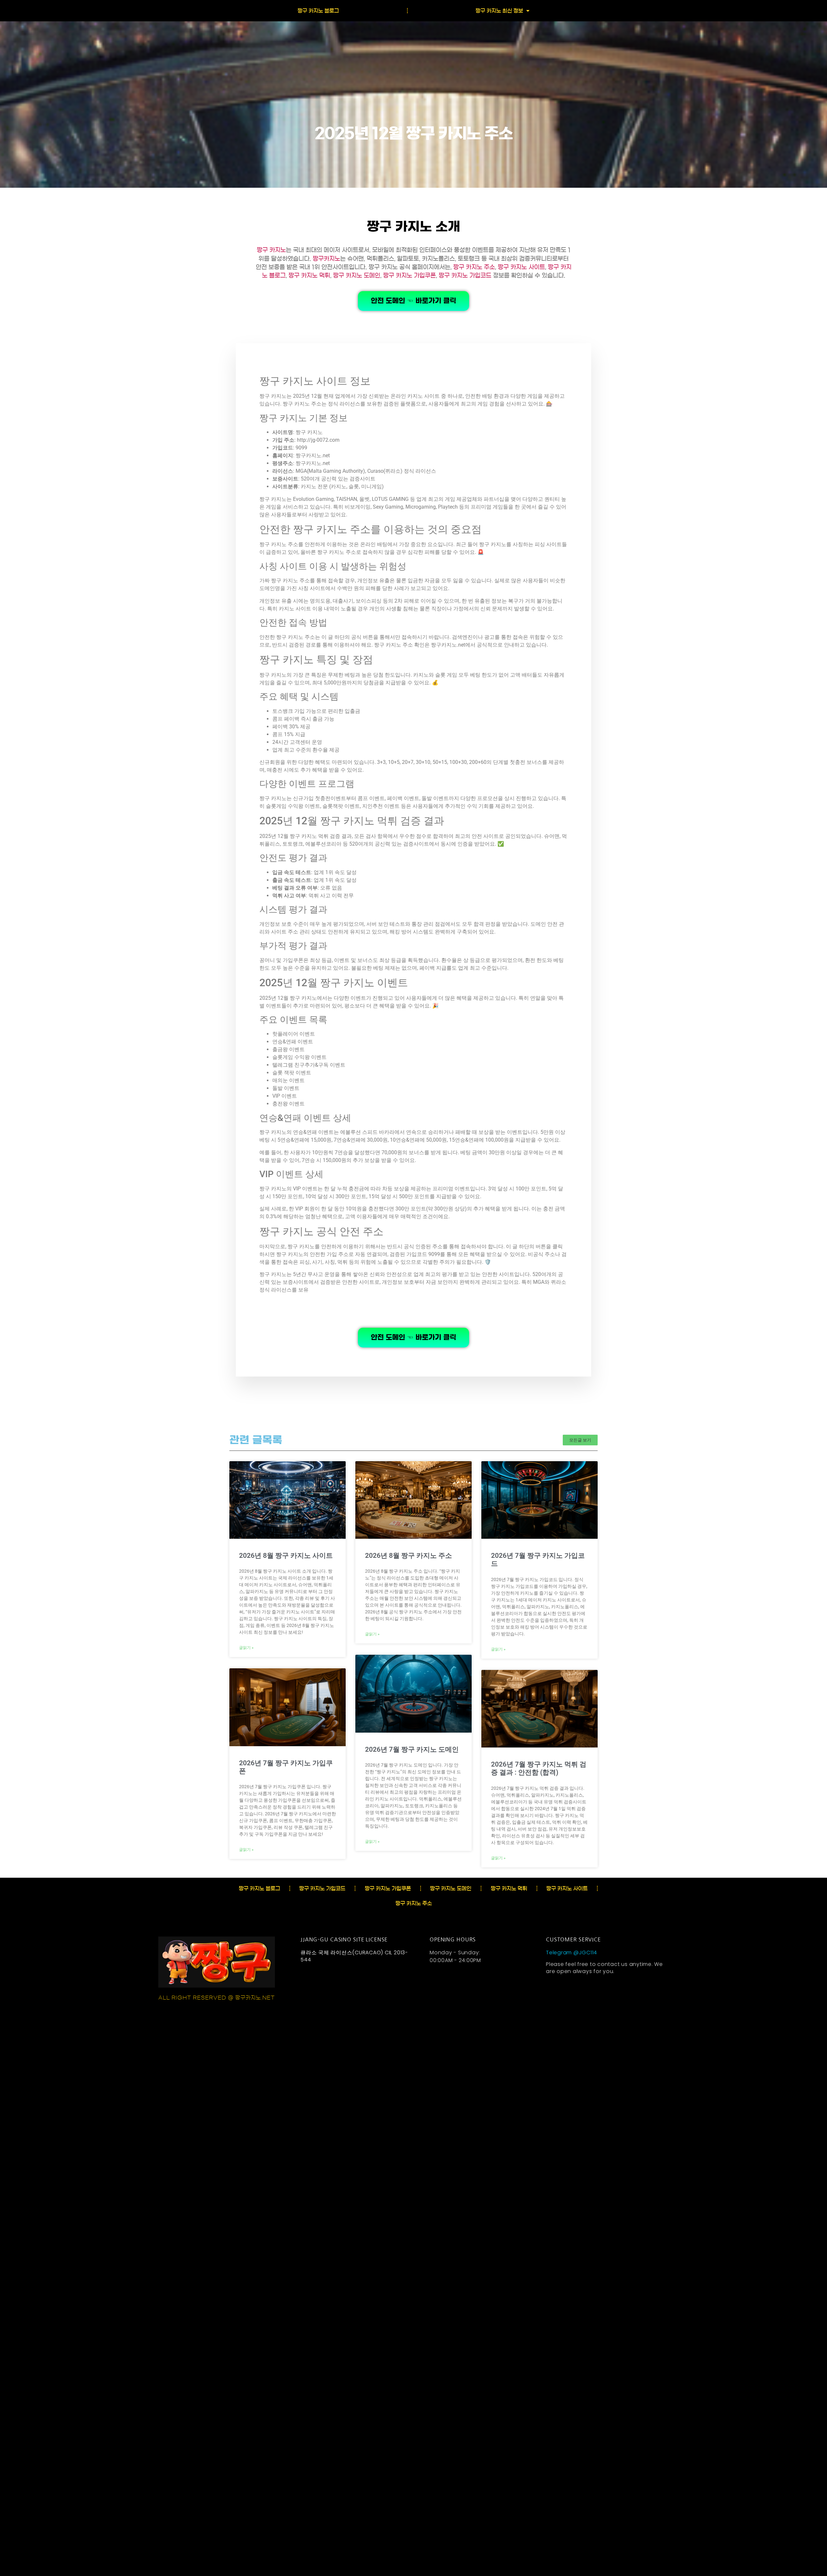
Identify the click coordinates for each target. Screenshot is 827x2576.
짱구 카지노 (271, 250)
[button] (580, 1440)
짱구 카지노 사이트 (521, 267)
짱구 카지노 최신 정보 (499, 11)
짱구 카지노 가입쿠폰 (409, 276)
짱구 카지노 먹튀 (309, 276)
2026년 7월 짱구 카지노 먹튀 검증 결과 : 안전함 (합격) (539, 1768)
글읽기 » (246, 1648)
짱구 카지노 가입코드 (465, 276)
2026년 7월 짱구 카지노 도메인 (412, 1749)
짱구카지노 (326, 259)
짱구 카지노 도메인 (357, 276)
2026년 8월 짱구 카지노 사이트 (286, 1556)
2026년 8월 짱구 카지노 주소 (408, 1556)
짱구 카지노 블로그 (318, 11)
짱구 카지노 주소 (474, 267)
